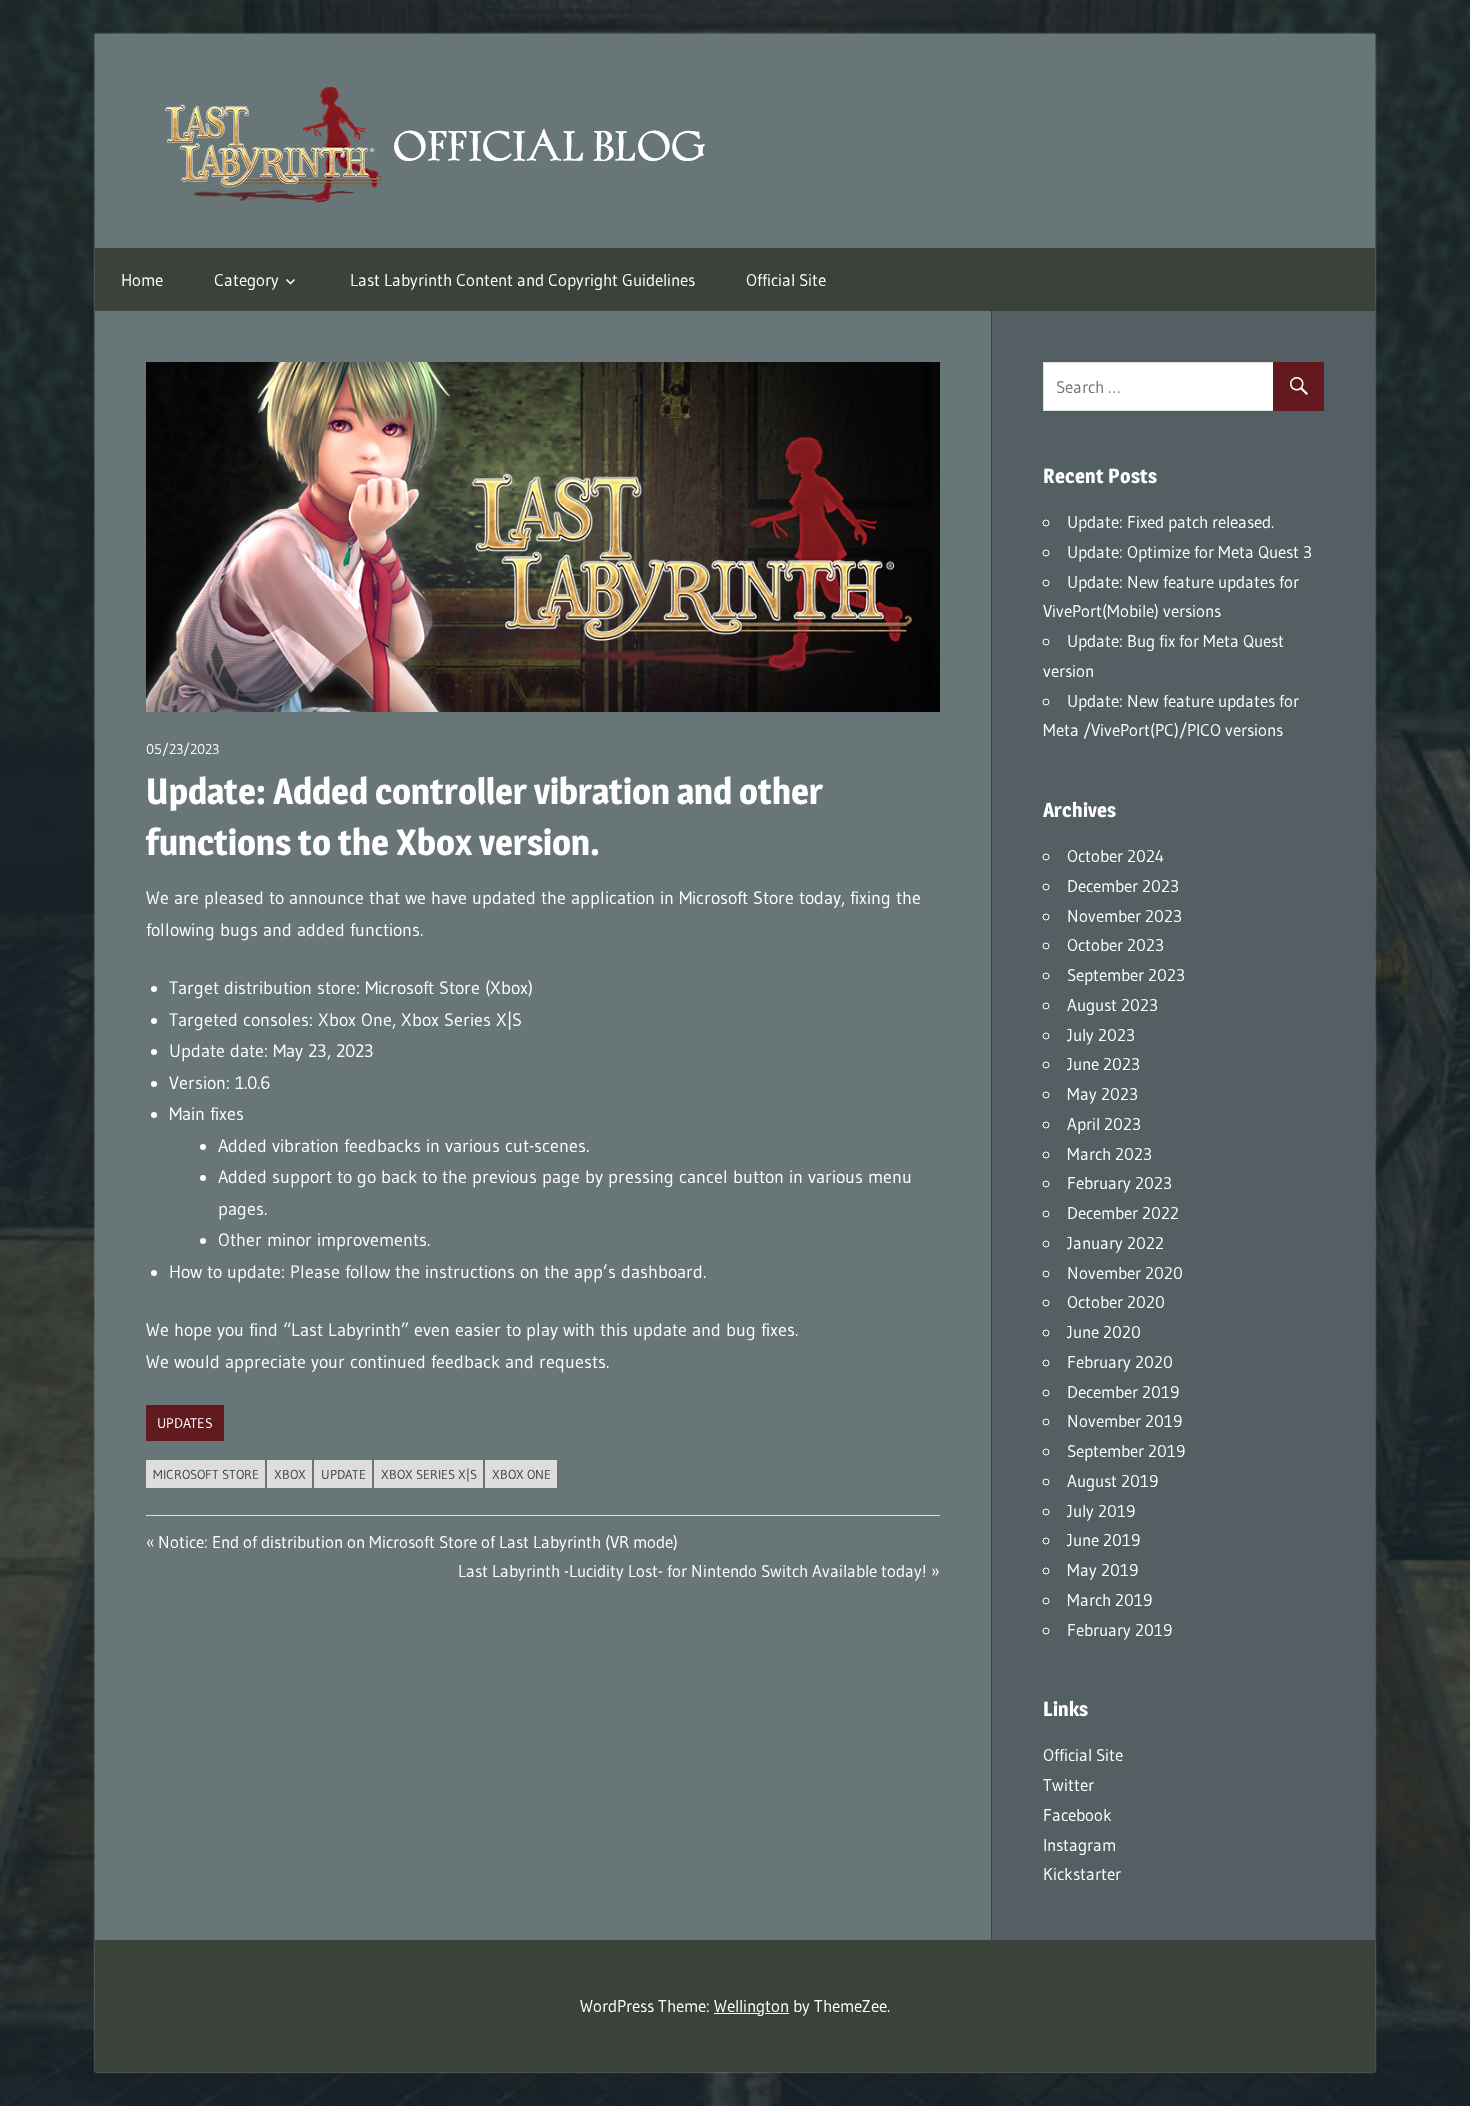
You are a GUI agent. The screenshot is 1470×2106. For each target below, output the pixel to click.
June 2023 (1103, 1063)
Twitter (1068, 1784)
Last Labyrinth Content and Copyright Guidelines (522, 279)
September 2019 (1126, 1450)
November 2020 (1125, 1272)
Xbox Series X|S (429, 1474)
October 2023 (1115, 944)
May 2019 (1102, 1569)
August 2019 (1112, 1480)
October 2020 (1116, 1301)
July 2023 (1101, 1034)
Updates (185, 1423)
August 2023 (1112, 1004)
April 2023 (1104, 1123)
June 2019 (1103, 1539)
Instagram (1079, 1844)
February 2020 (1120, 1361)
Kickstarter (1082, 1873)
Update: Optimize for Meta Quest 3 (1189, 551)
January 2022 (1115, 1242)
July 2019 (1101, 1510)
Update (343, 1474)
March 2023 (1109, 1153)
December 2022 (1123, 1212)
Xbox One (521, 1474)
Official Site (786, 279)
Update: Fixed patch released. (1170, 521)
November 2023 (1124, 915)
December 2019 (1123, 1391)
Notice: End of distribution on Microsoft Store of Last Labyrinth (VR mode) (417, 1541)
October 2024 (1115, 855)
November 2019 (1124, 1420)
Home (142, 279)
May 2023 (1102, 1093)
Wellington (751, 2005)
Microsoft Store (206, 1474)
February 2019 (1119, 1629)
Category (246, 279)
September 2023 (1126, 974)
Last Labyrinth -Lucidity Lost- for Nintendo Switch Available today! (692, 1570)
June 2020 (1104, 1331)
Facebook (1077, 1814)
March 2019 (1109, 1599)
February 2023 (1119, 1182)
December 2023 (1123, 885)
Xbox (290, 1474)
